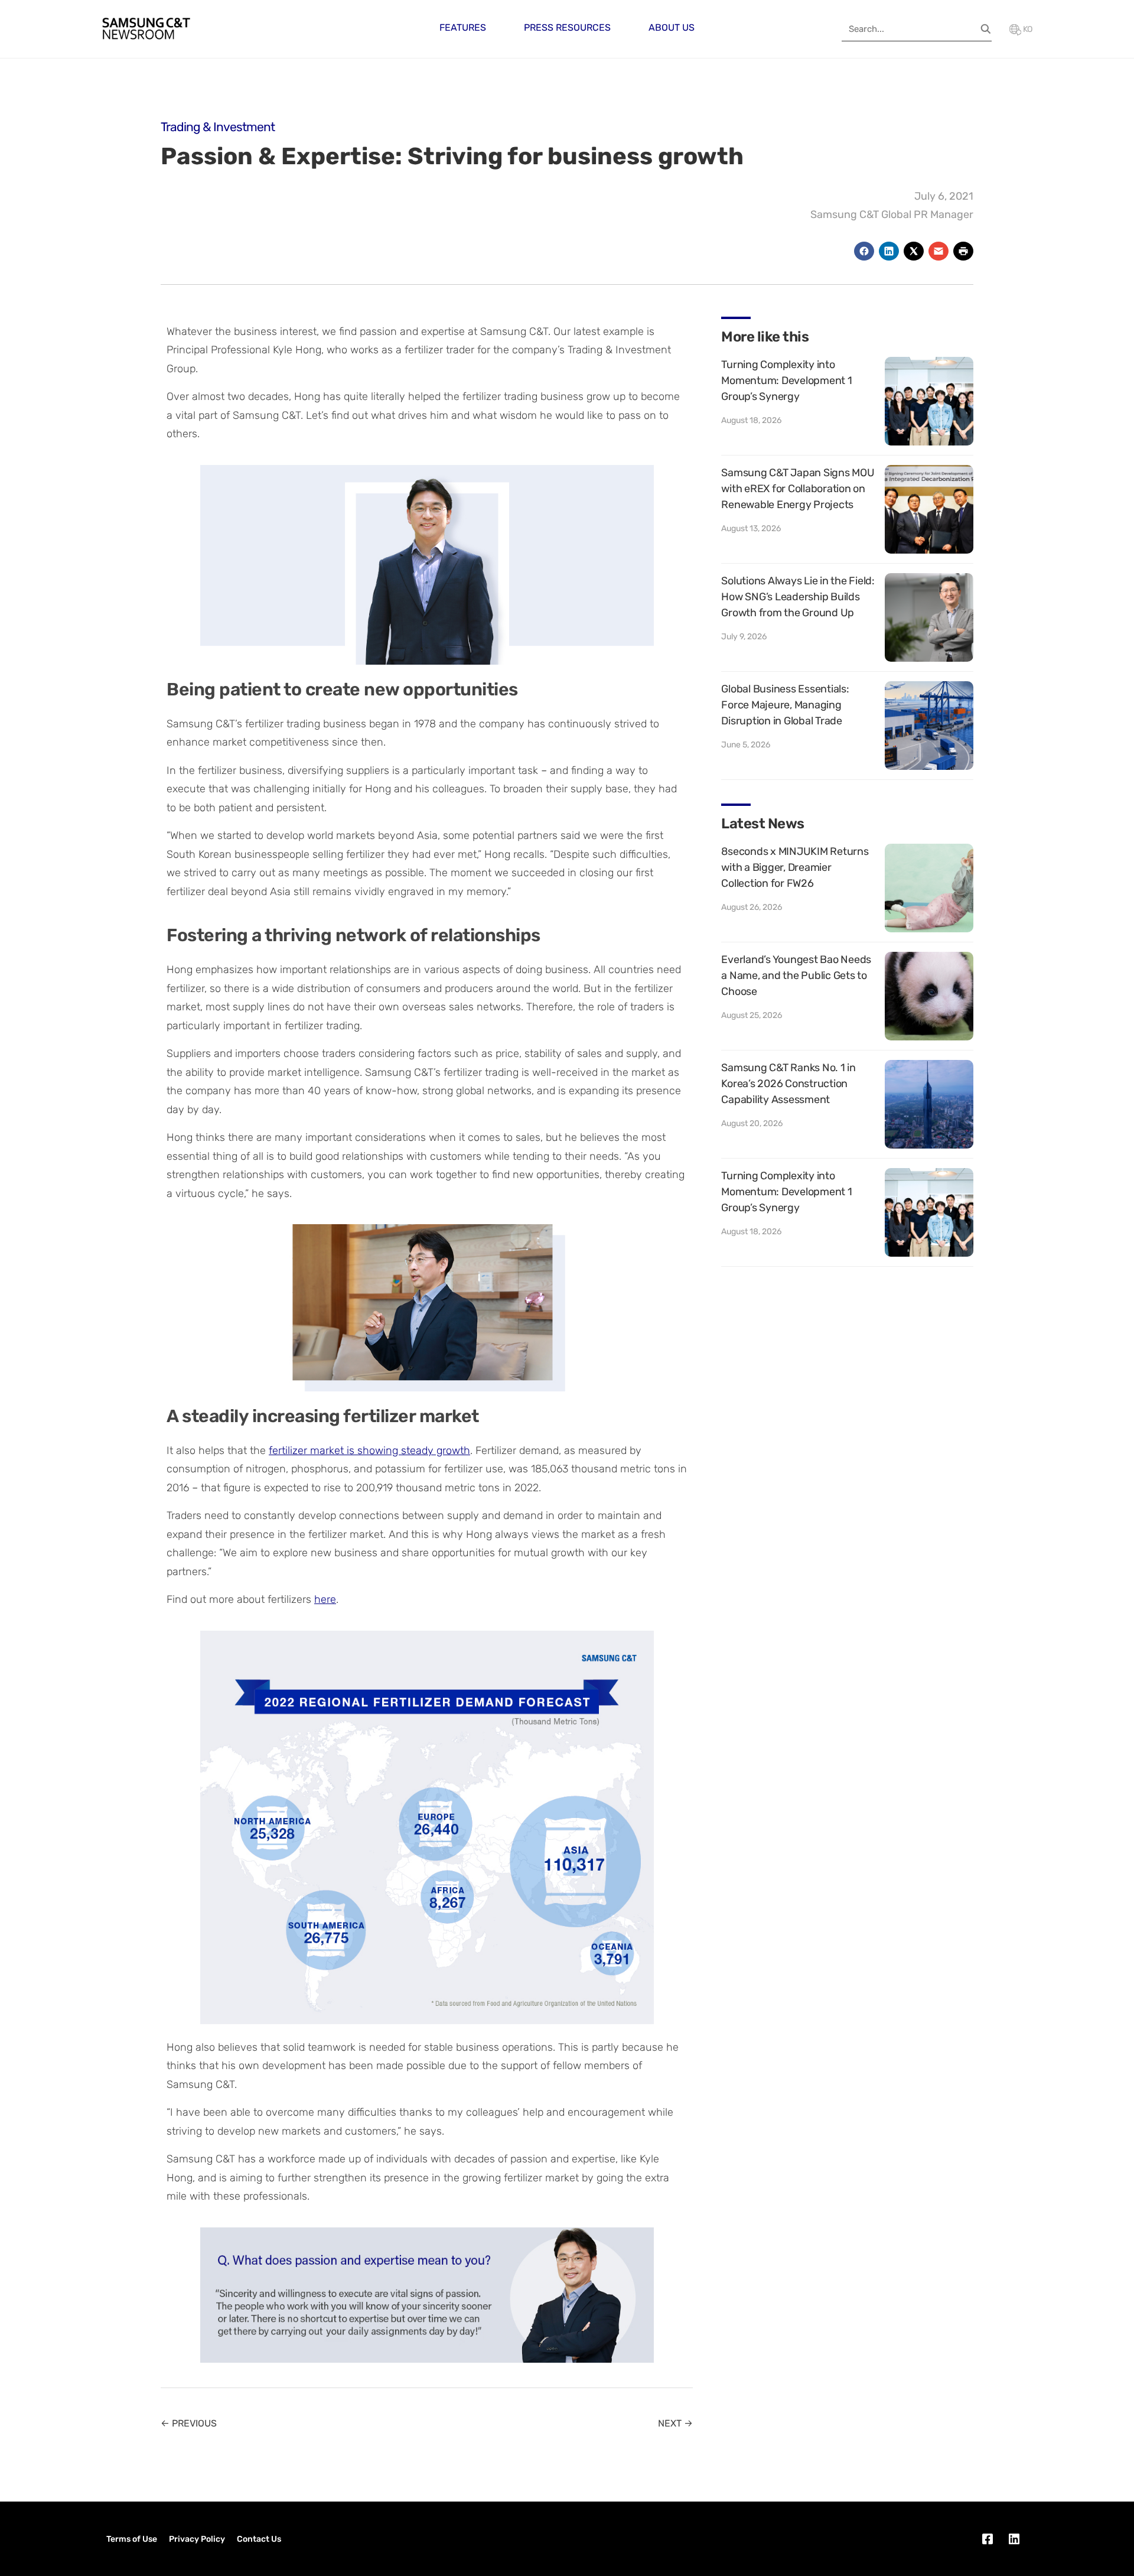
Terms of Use (132, 2539)
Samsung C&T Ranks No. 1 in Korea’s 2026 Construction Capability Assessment (788, 1084)
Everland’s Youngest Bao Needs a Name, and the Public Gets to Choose (796, 975)
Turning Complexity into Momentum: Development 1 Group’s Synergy (786, 380)
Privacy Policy (197, 2539)
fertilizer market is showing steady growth (369, 1450)
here (325, 1599)
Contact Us (259, 2539)
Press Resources (567, 27)
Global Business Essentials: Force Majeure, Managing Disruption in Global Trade (785, 705)
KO (1027, 29)
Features (463, 27)
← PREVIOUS (189, 2423)
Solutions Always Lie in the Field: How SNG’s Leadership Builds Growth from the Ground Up (798, 597)
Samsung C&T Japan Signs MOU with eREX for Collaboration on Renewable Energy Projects (798, 489)
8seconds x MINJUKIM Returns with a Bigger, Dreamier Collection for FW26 (795, 867)
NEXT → (675, 2423)
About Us (672, 27)
